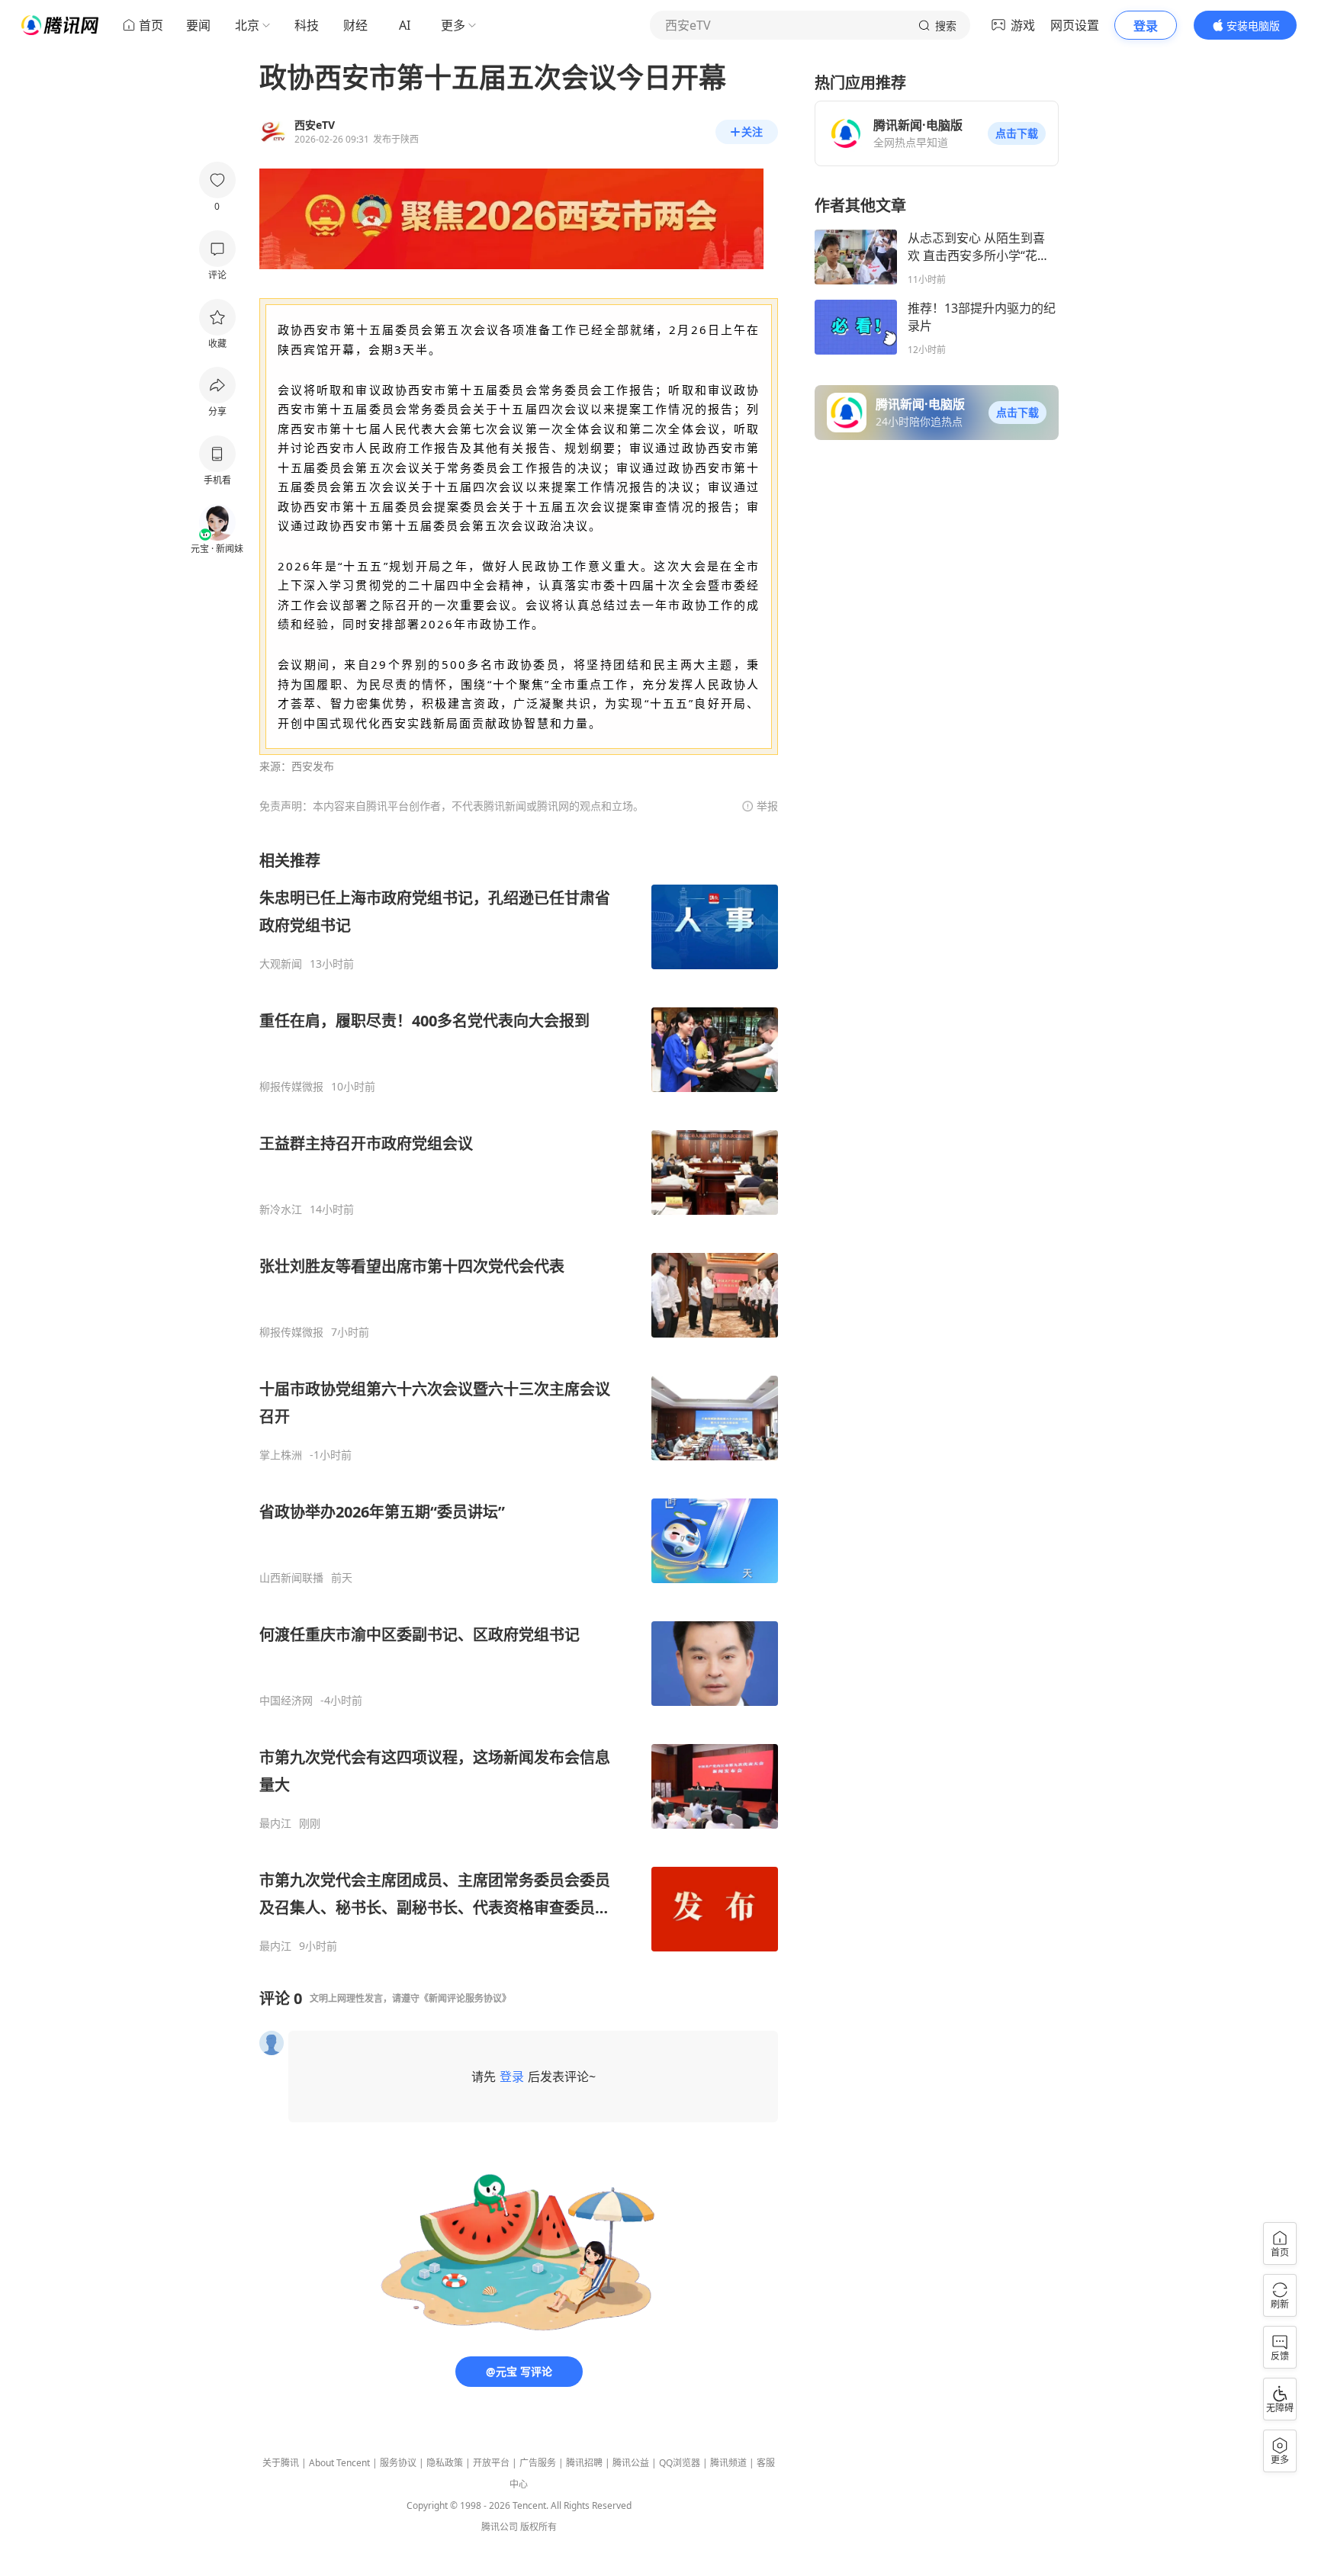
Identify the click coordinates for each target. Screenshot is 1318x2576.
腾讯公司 (500, 2527)
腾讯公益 (631, 2463)
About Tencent (339, 2463)
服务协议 (398, 2463)
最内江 (275, 1823)
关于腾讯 (281, 2463)
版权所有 (538, 2527)
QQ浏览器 (680, 2463)
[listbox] (519, 1402)
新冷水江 (281, 1209)
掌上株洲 (281, 1455)
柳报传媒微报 (291, 1087)
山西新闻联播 (291, 1578)
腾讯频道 (728, 2463)
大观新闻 (281, 964)
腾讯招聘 (584, 2463)
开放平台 (491, 2463)
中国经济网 (286, 1701)
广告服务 (538, 2463)
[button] (1017, 133)
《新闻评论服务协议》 (465, 1998)
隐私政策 (445, 2463)
